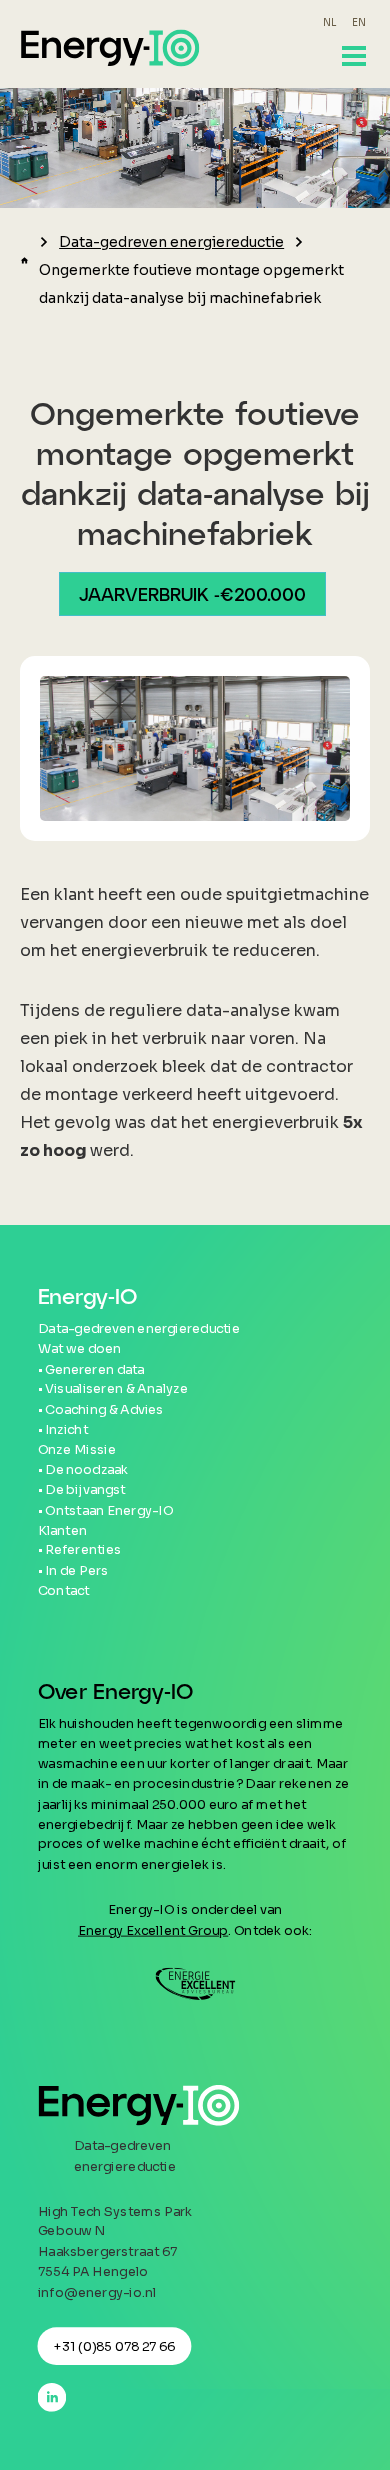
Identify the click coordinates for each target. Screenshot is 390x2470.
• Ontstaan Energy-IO (106, 1510)
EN (359, 23)
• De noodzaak (83, 1470)
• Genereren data (91, 1369)
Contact (64, 1591)
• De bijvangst (82, 1490)
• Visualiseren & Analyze (113, 1389)
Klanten (63, 1530)
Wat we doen (80, 1349)
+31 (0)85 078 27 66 (115, 2346)
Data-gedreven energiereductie (171, 242)
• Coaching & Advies (101, 1409)
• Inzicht (63, 1430)
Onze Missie (77, 1450)
